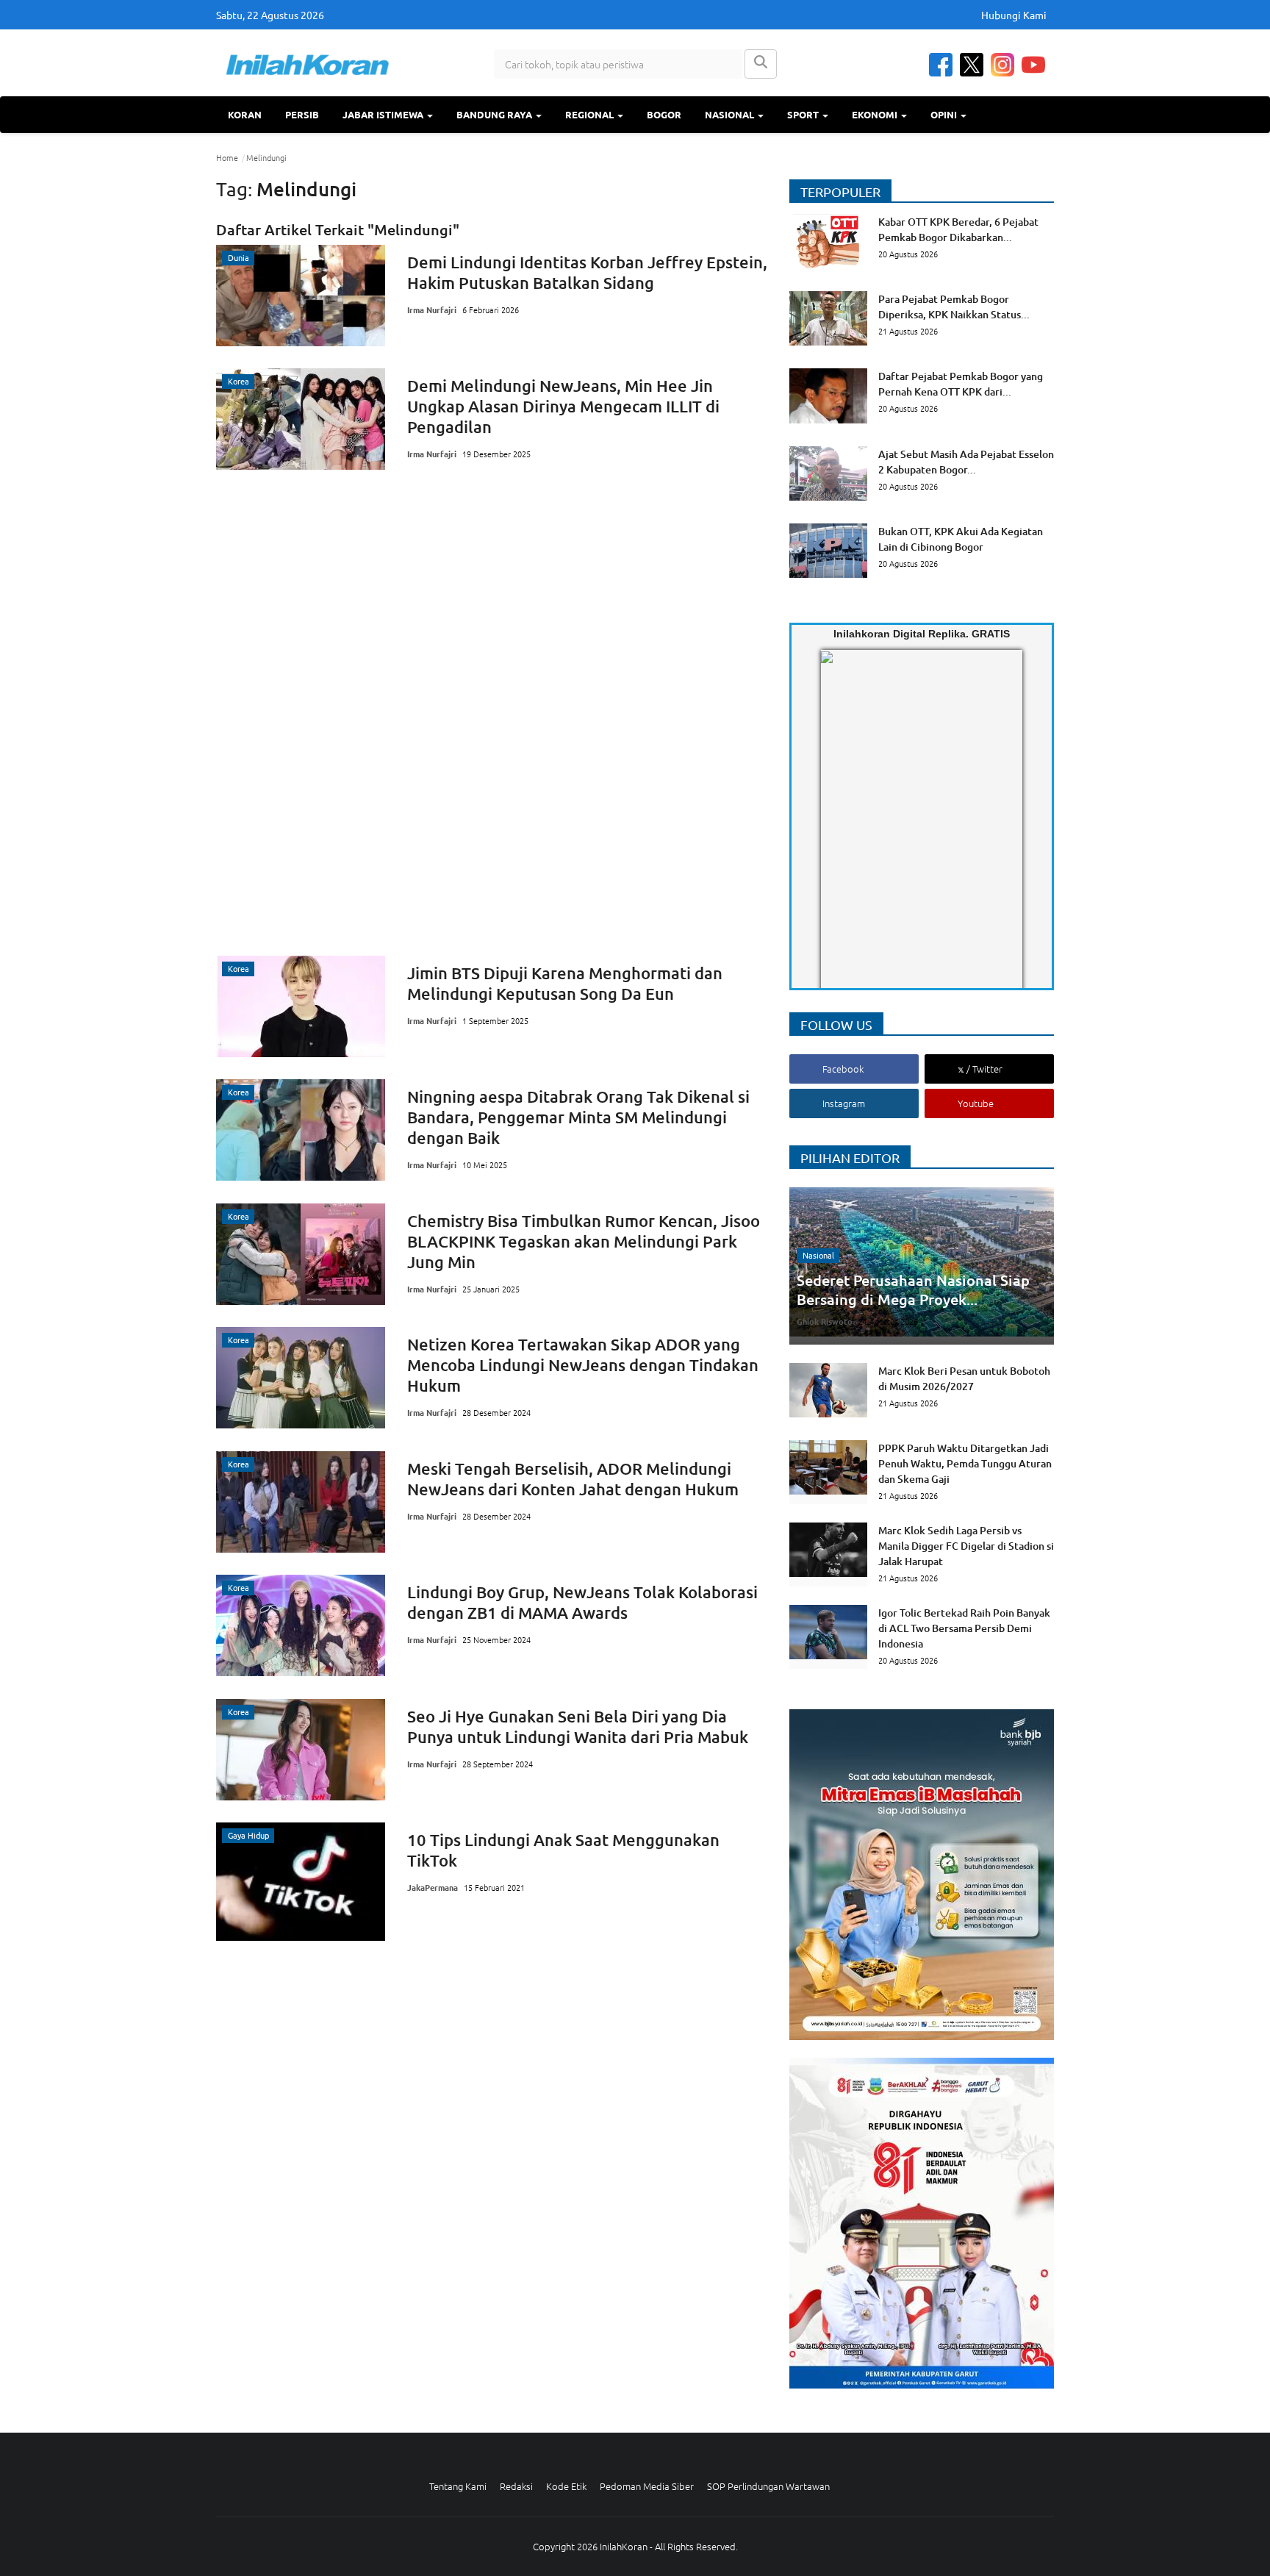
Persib (302, 114)
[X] (972, 65)
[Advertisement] (492, 712)
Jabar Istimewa (384, 114)
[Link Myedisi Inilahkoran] (838, 831)
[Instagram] (1002, 65)
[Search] (761, 64)
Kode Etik (566, 2486)
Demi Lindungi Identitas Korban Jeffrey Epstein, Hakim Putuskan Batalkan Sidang (587, 272)
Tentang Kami (458, 2486)
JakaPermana (433, 1887)
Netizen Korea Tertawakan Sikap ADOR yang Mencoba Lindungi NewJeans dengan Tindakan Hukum (583, 1365)
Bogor (664, 114)
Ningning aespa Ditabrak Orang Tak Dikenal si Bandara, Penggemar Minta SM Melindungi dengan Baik (578, 1117)
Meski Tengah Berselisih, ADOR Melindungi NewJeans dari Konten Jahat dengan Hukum (573, 1479)
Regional (591, 114)
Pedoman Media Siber (647, 2486)
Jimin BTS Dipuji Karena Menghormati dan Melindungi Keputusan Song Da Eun (565, 983)
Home (227, 157)
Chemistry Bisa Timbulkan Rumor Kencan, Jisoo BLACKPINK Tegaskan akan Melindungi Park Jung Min (584, 1241)
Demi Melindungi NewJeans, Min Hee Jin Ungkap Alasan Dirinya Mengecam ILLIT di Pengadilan (563, 406)
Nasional (731, 114)
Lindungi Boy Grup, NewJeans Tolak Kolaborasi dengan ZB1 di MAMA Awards (582, 1602)
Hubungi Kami (1014, 15)
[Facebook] (941, 65)
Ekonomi (876, 114)
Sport (804, 114)
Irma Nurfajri (432, 310)
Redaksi (516, 2486)
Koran (245, 114)
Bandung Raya (495, 114)
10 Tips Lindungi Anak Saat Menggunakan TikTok (563, 1850)
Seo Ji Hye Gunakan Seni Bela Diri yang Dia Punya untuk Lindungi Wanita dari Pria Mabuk (578, 1727)
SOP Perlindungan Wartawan (768, 2486)
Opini (945, 114)
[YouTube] (1033, 65)
